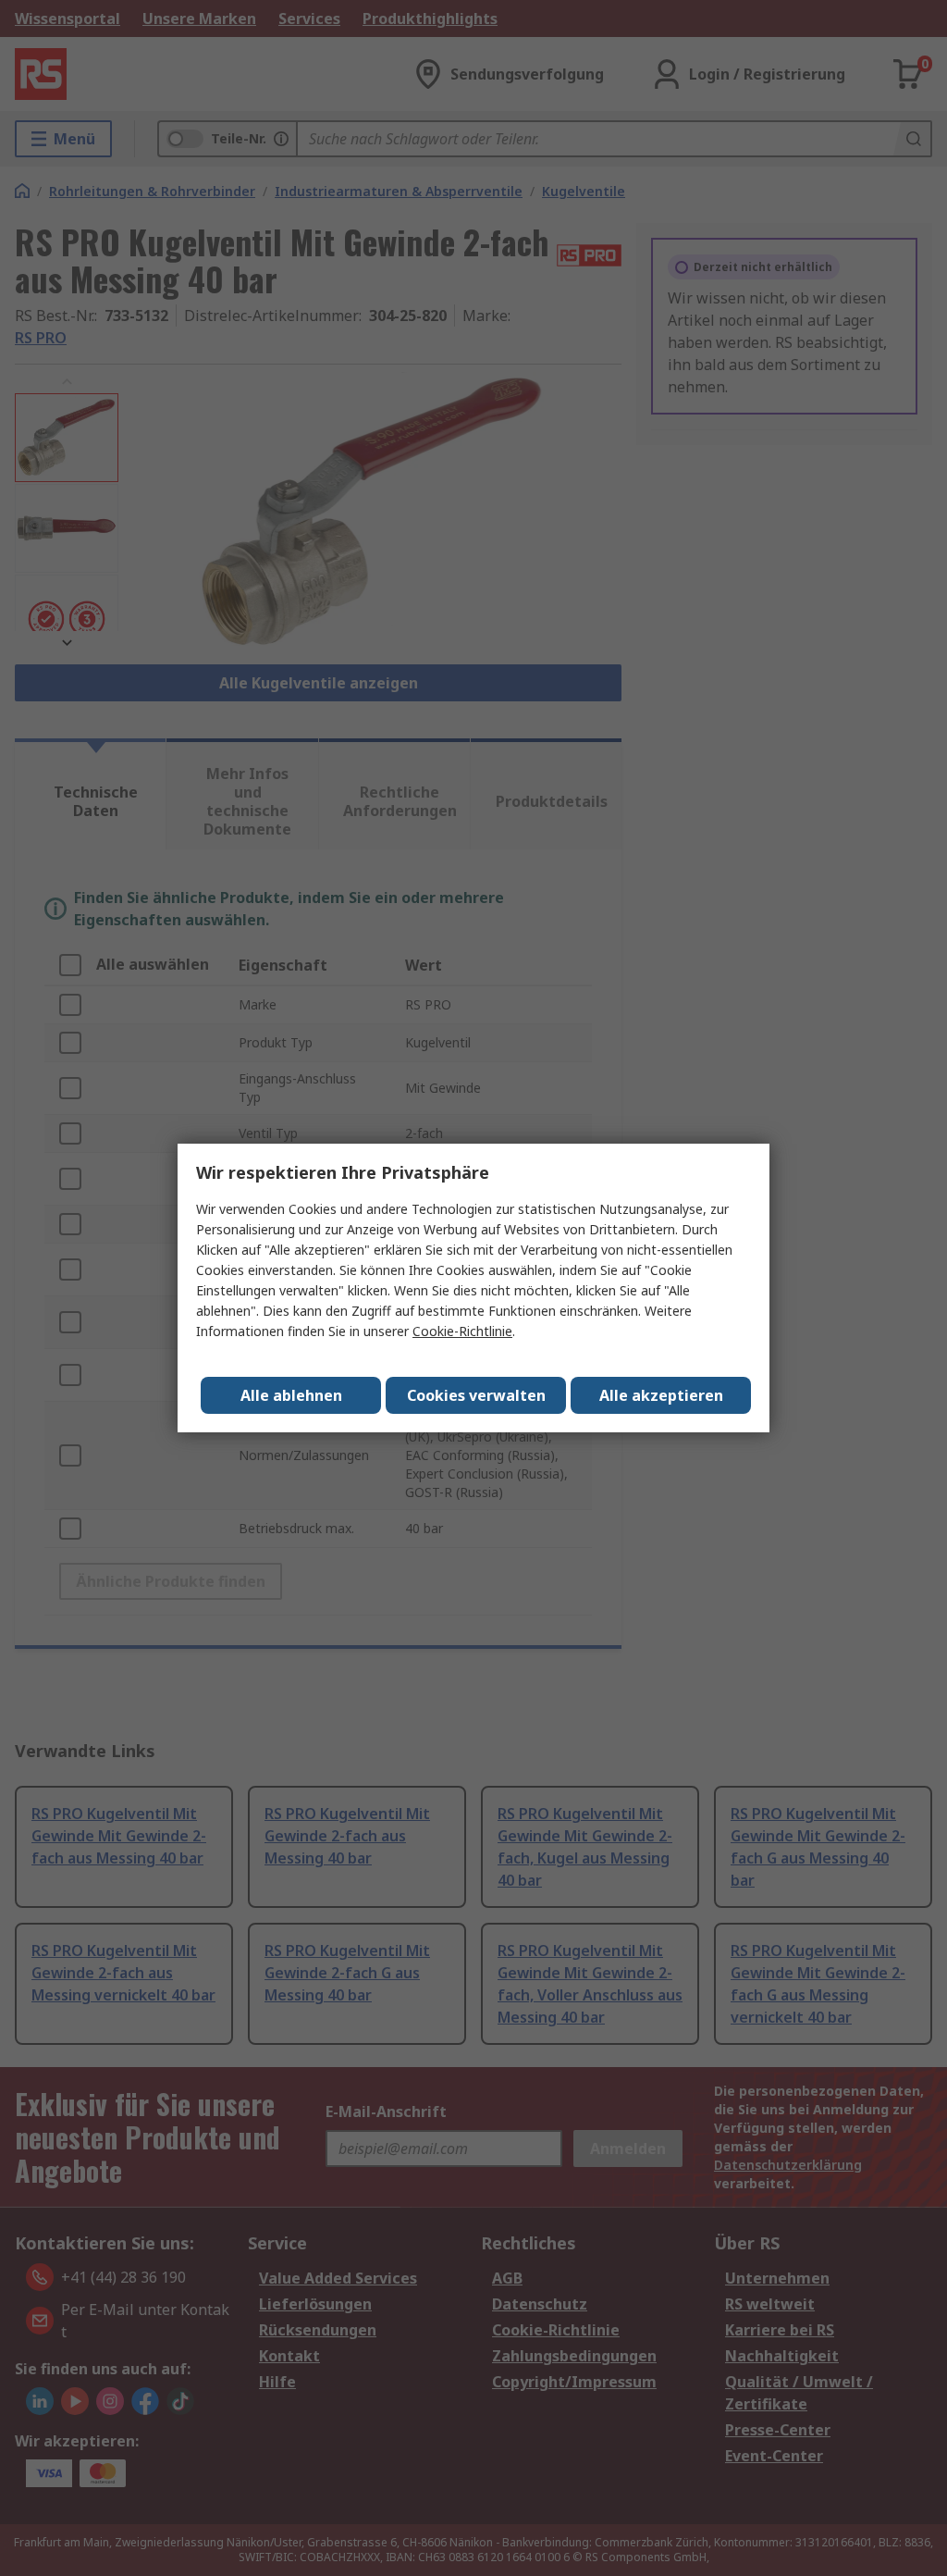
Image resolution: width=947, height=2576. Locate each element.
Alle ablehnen (291, 1395)
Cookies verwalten (476, 1395)
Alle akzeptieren (661, 1395)
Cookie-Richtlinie (462, 1331)
